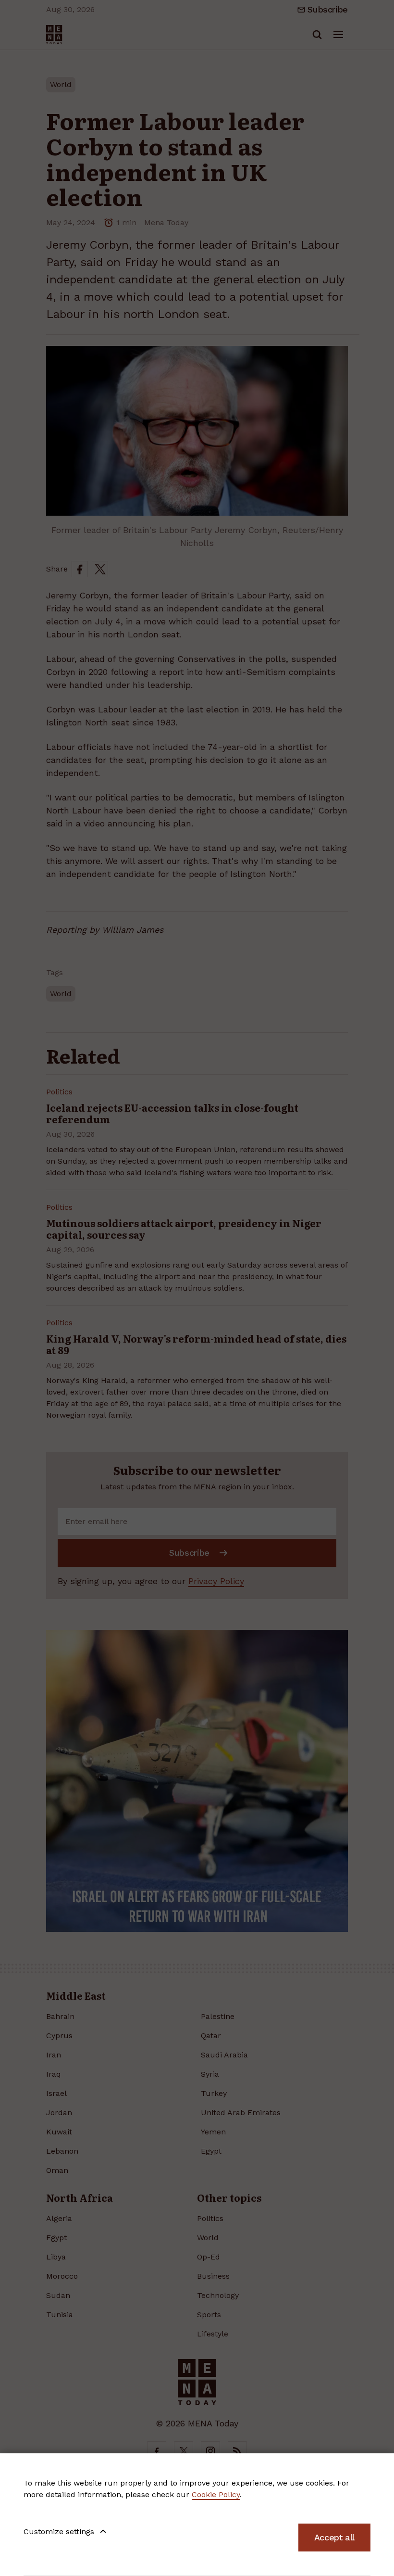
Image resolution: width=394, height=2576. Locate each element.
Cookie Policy (216, 2494)
